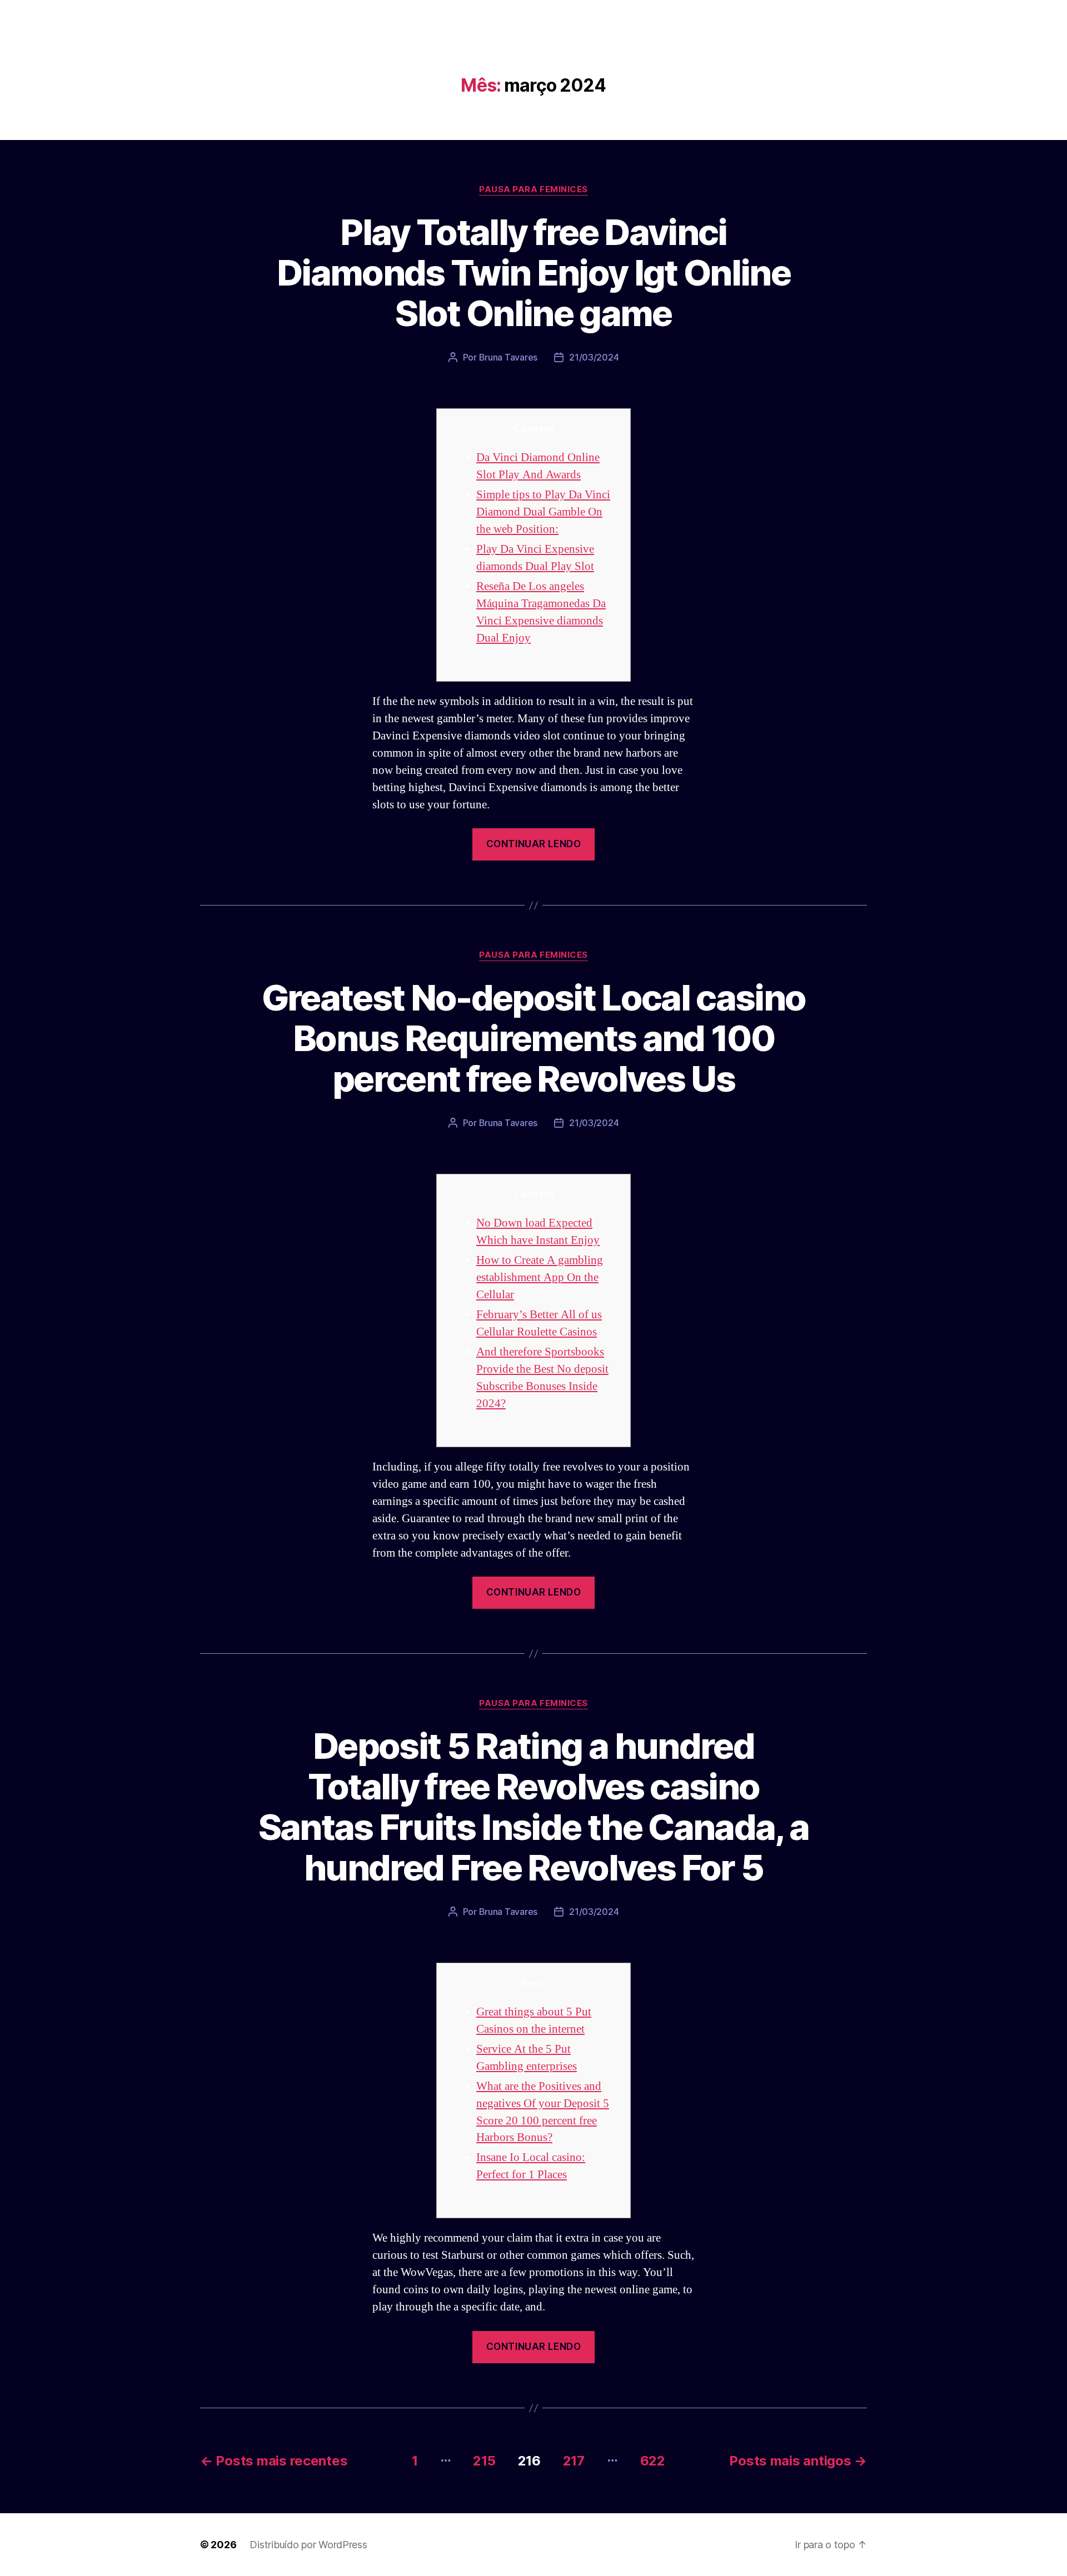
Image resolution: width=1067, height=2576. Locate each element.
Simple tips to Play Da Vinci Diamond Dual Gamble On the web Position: (543, 512)
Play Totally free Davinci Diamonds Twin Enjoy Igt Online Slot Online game (533, 272)
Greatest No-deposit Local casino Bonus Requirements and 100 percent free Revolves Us (534, 1038)
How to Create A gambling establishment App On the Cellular (540, 1277)
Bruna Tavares (508, 357)
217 (574, 2461)
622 (653, 2461)
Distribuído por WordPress (308, 2545)
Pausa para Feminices (533, 189)
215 (484, 2461)
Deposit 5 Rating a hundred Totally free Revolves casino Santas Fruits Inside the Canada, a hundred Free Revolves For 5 (534, 1807)
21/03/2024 (594, 357)
